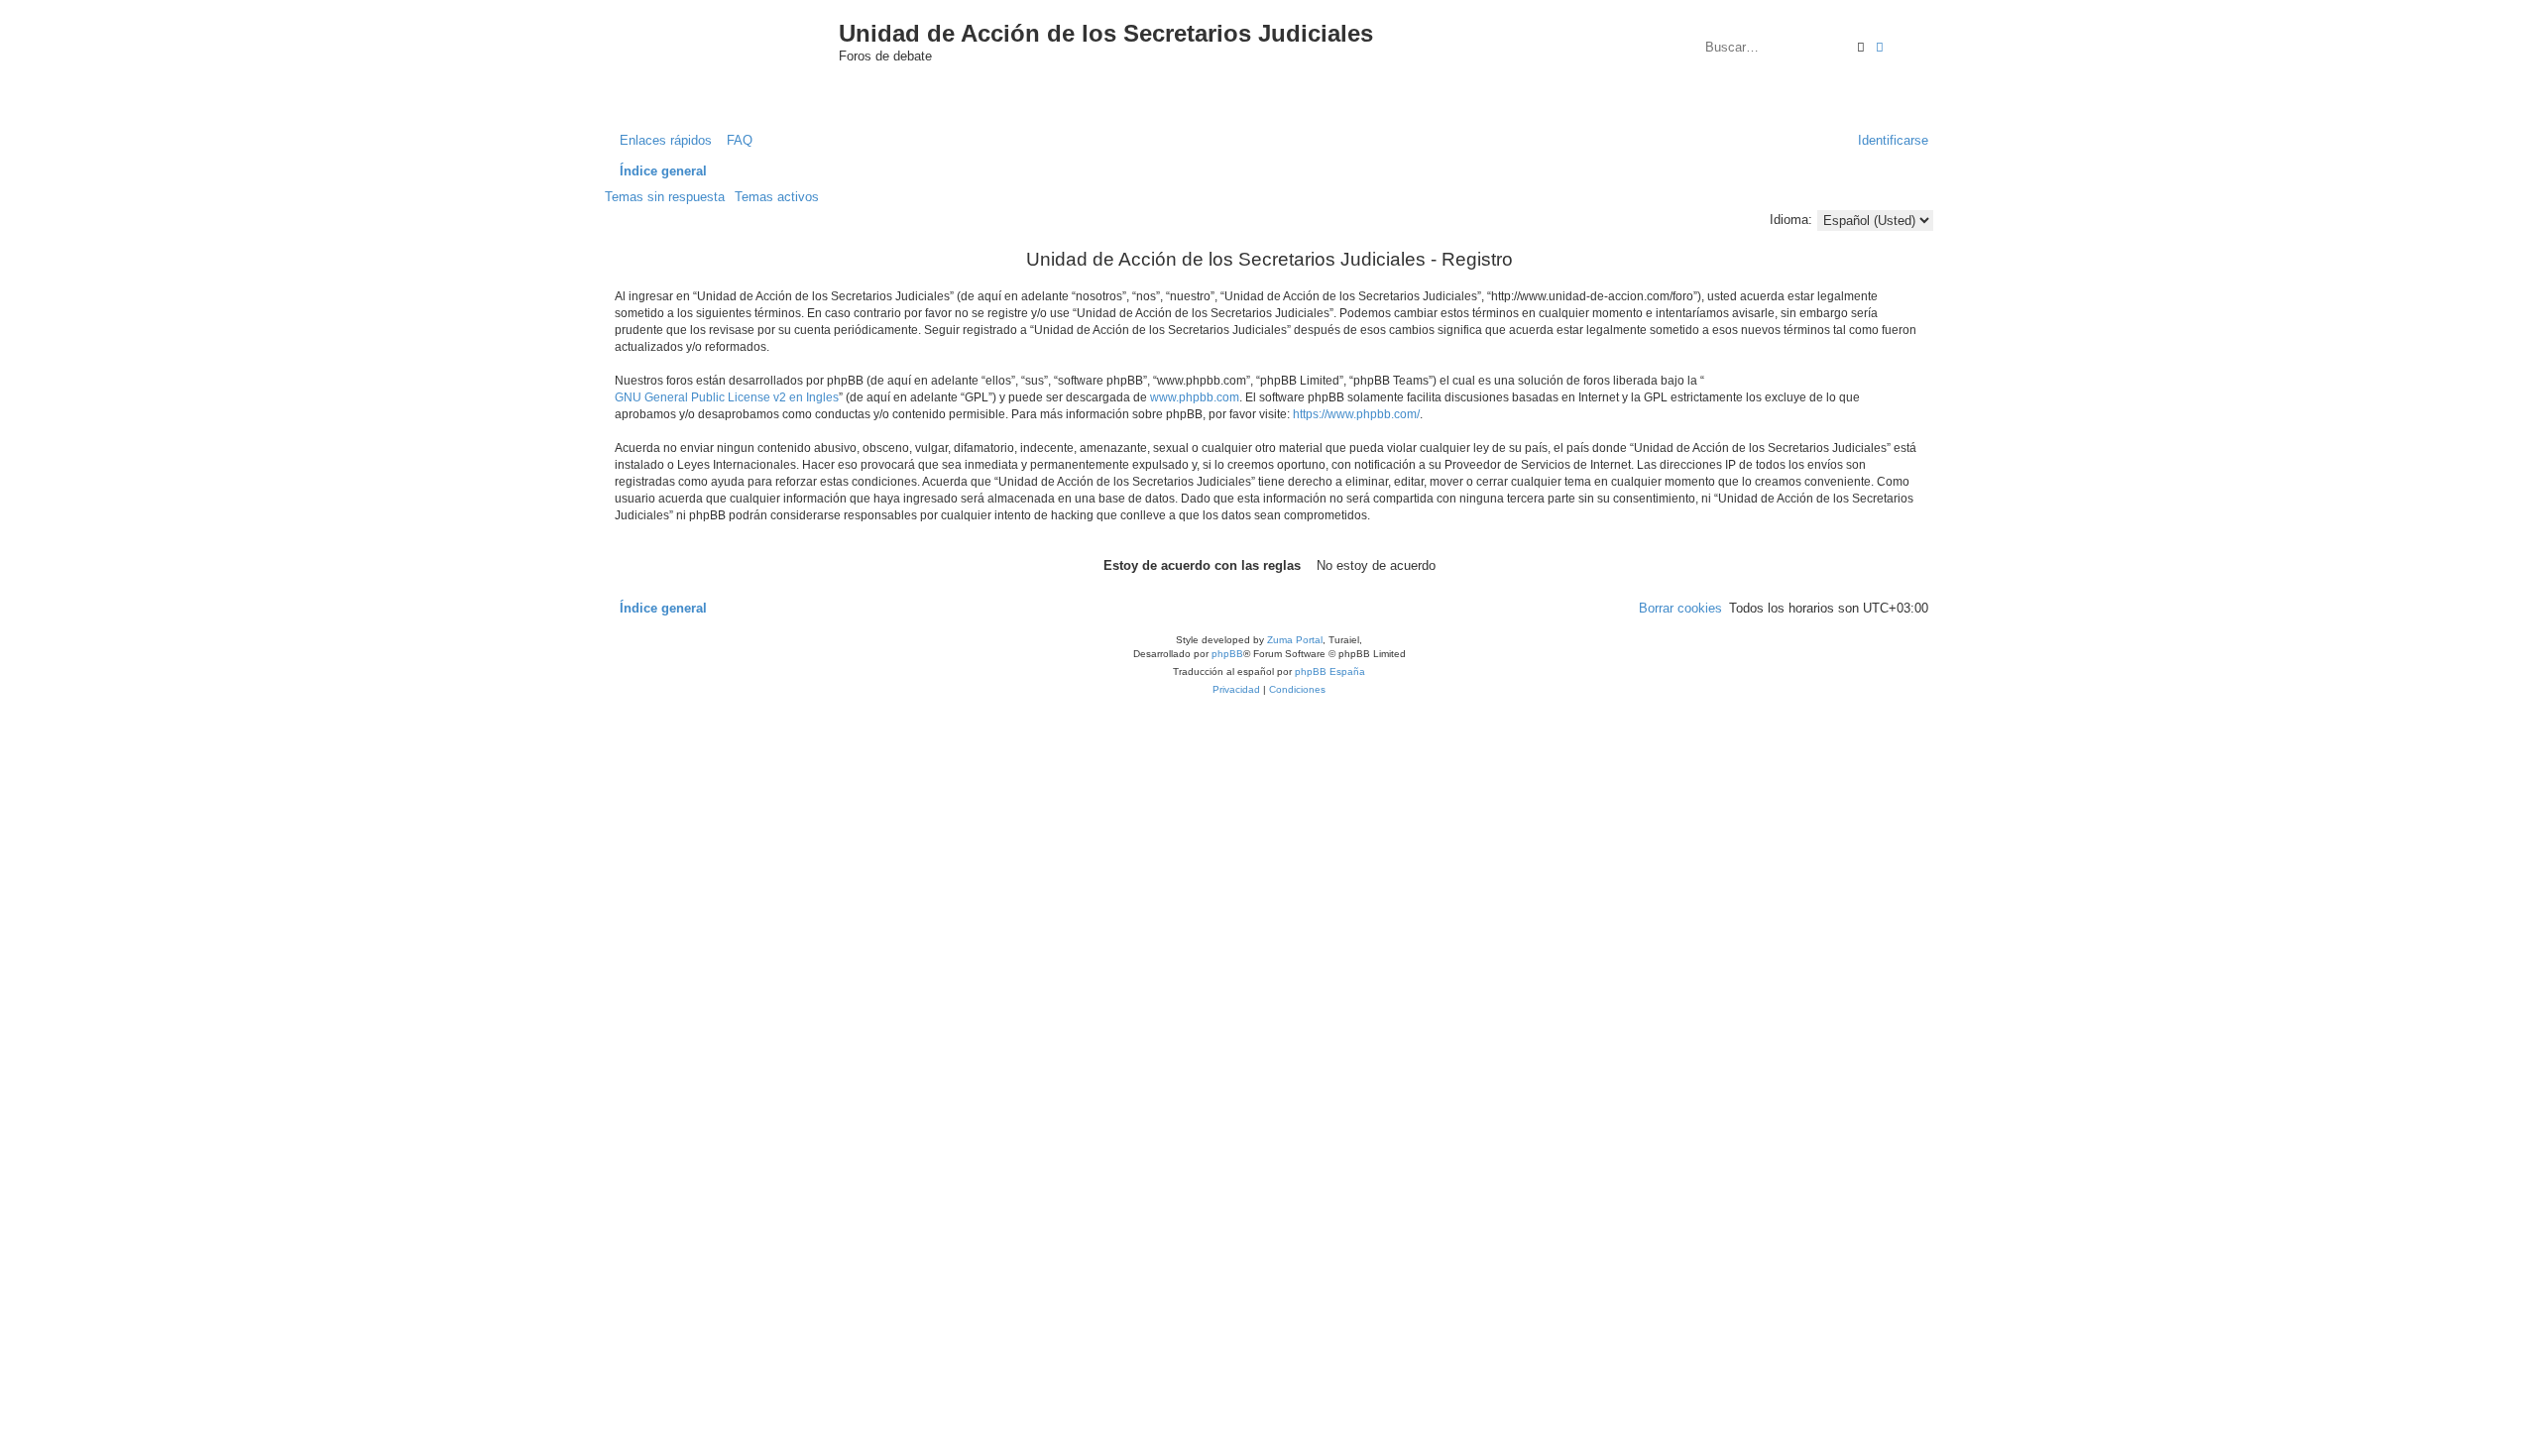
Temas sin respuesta (665, 197)
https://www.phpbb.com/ (1356, 414)
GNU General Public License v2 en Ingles (727, 397)
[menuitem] (735, 140)
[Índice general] (742, 53)
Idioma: (1791, 220)
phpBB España (1330, 672)
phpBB (1227, 654)
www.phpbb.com (1195, 397)
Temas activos (777, 197)
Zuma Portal (1295, 640)
